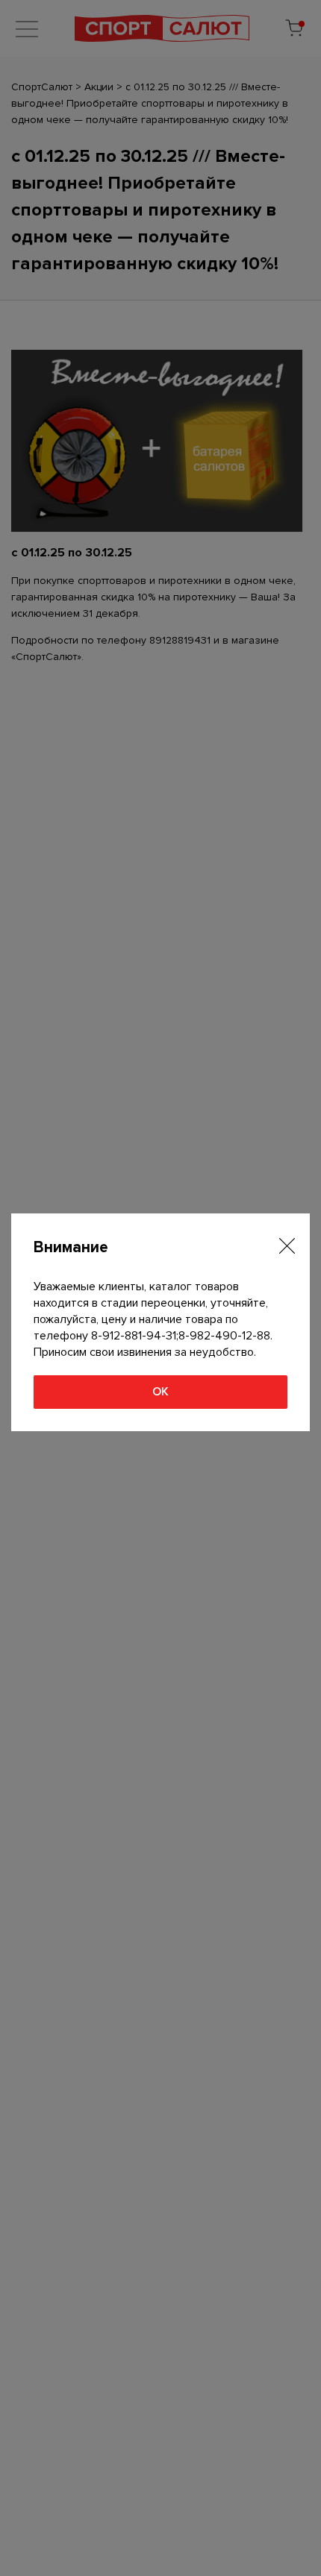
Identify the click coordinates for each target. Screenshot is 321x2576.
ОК (160, 1392)
